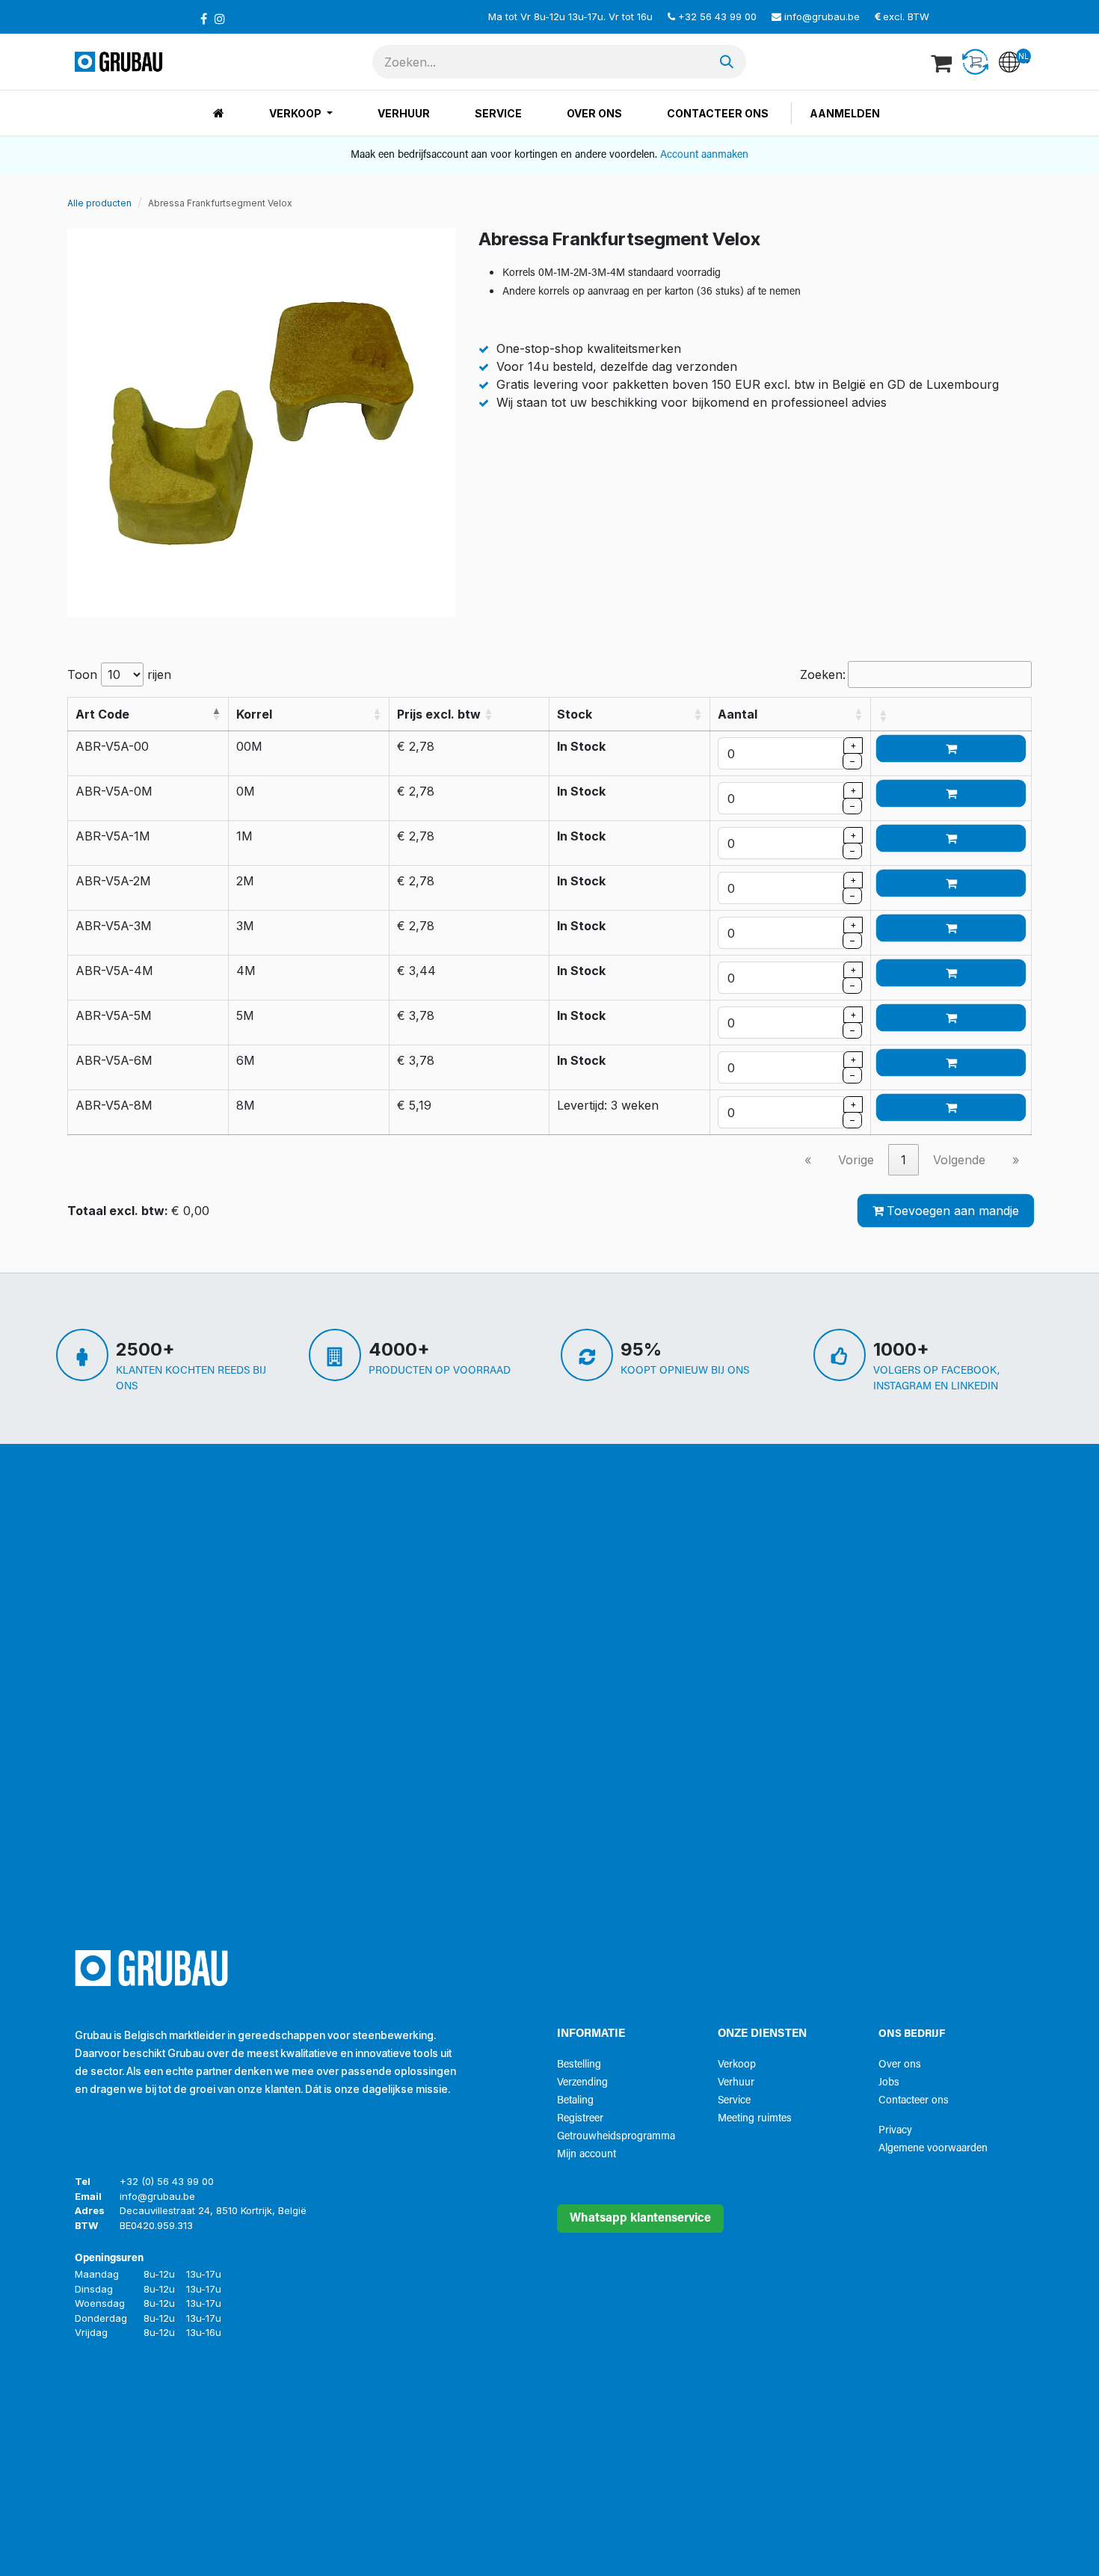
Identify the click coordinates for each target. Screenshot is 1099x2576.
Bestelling (579, 2065)
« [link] (808, 1160)
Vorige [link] (856, 1160)
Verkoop (737, 2065)
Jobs (889, 2083)
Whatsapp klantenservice (640, 2219)
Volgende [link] (959, 1160)
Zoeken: (823, 674)
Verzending (582, 2083)
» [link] (1016, 1160)
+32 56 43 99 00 (717, 16)
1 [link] (903, 1160)
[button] (216, 714)
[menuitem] (219, 113)
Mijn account (587, 2155)
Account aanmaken (704, 155)
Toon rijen (119, 674)
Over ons (900, 2065)
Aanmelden (845, 113)
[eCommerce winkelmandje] (943, 62)
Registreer (580, 2119)
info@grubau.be (822, 16)
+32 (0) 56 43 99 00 (167, 2181)
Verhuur (736, 2083)
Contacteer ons (914, 2101)
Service (734, 2101)
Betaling (575, 2101)
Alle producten (99, 203)
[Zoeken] (727, 62)
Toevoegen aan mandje (953, 1211)
